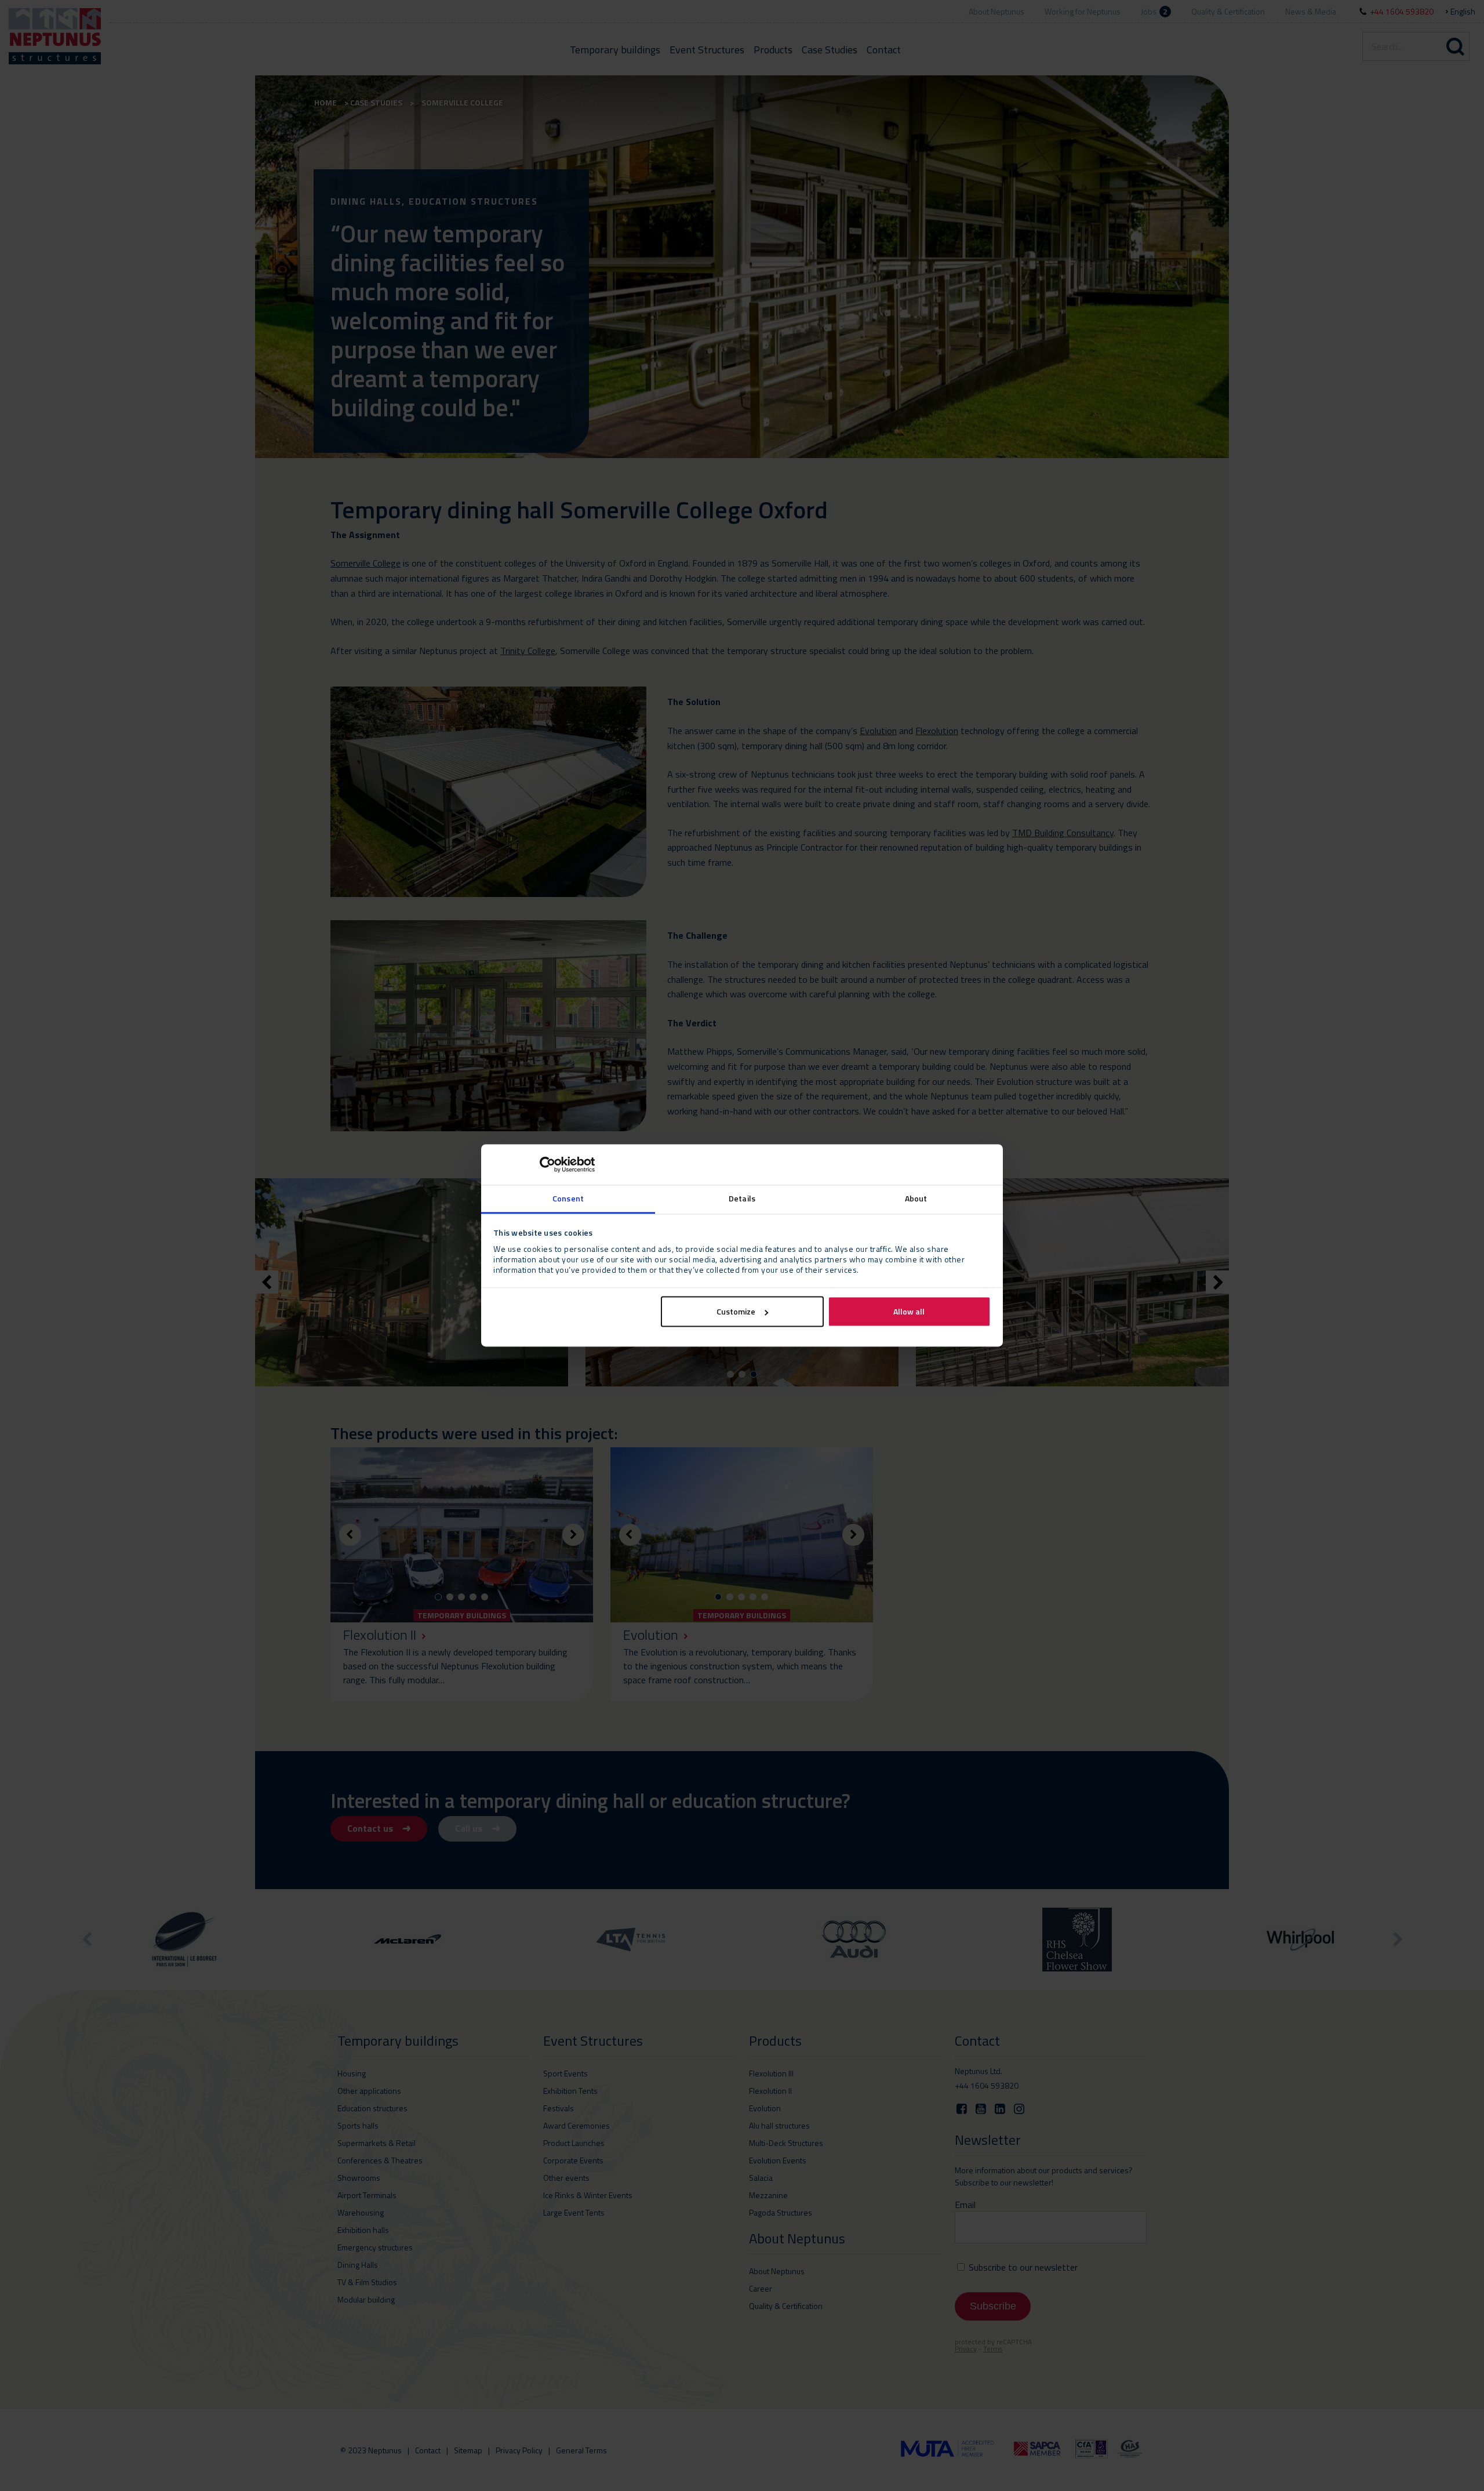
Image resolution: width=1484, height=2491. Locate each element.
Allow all (909, 1312)
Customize (736, 1312)
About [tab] (916, 1198)
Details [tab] (742, 1198)
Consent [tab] (568, 1198)
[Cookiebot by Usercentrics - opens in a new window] (544, 1164)
